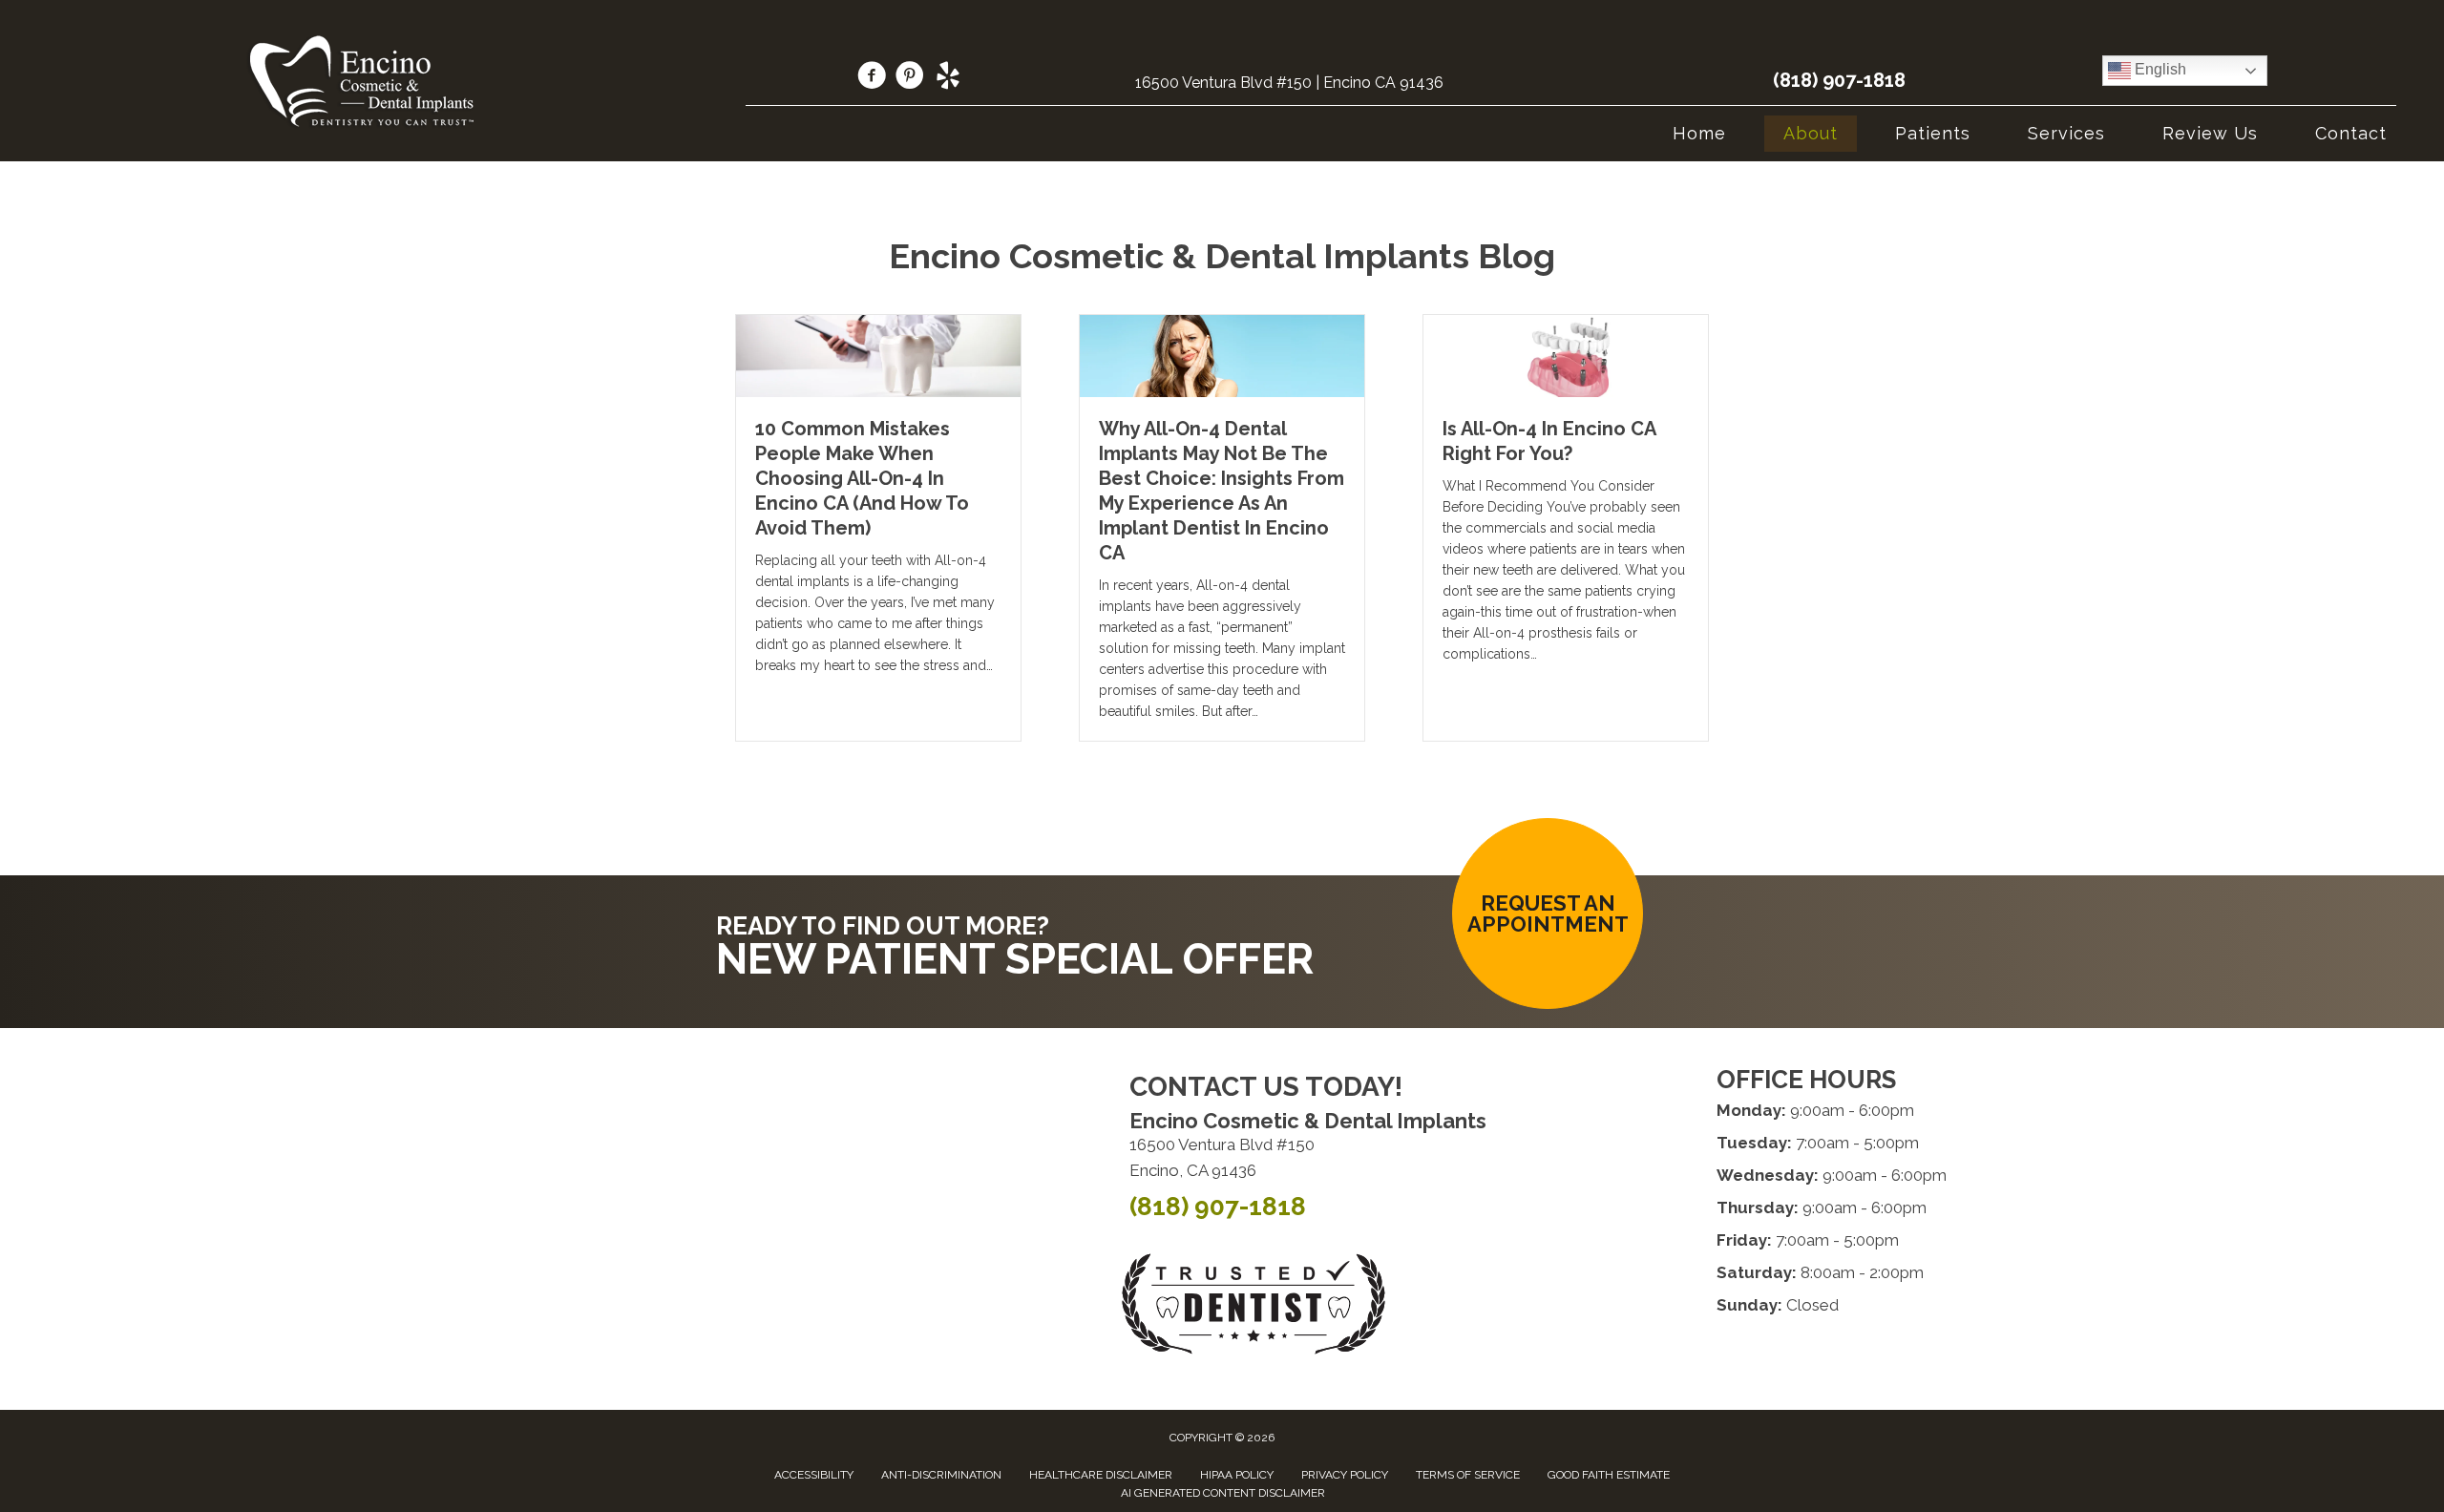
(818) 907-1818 (1839, 80)
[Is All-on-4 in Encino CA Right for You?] (1566, 354)
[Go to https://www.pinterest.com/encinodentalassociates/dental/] (910, 78)
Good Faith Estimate (1609, 1475)
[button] (1548, 913)
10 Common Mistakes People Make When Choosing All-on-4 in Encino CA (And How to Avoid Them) (862, 478)
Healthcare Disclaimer (1101, 1475)
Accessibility (814, 1475)
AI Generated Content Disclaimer (1223, 1493)
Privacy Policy (1345, 1475)
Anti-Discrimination (941, 1475)
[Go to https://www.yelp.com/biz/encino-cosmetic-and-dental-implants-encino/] (948, 78)
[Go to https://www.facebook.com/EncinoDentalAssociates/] (872, 78)
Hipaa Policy (1237, 1475)
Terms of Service (1468, 1475)
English (2159, 69)
